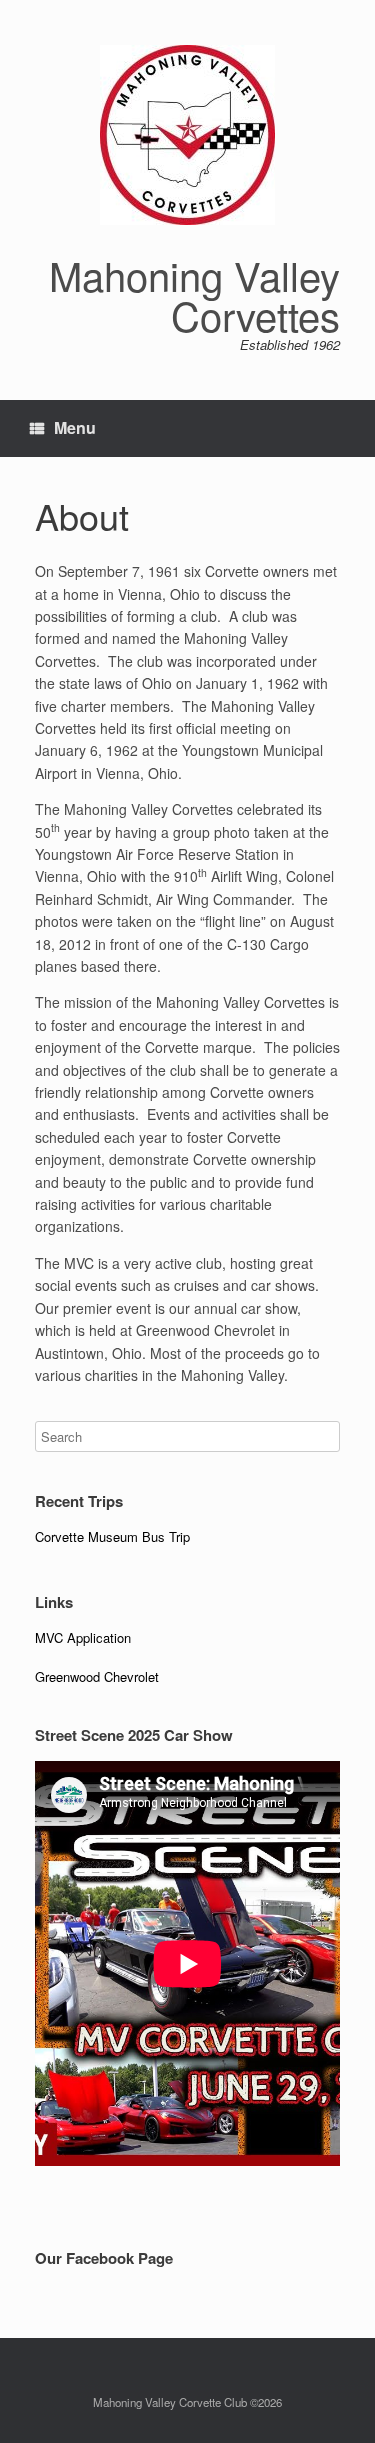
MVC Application (83, 1637)
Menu (75, 427)
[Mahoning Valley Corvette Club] (187, 135)
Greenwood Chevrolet (97, 1676)
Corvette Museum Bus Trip (112, 1536)
